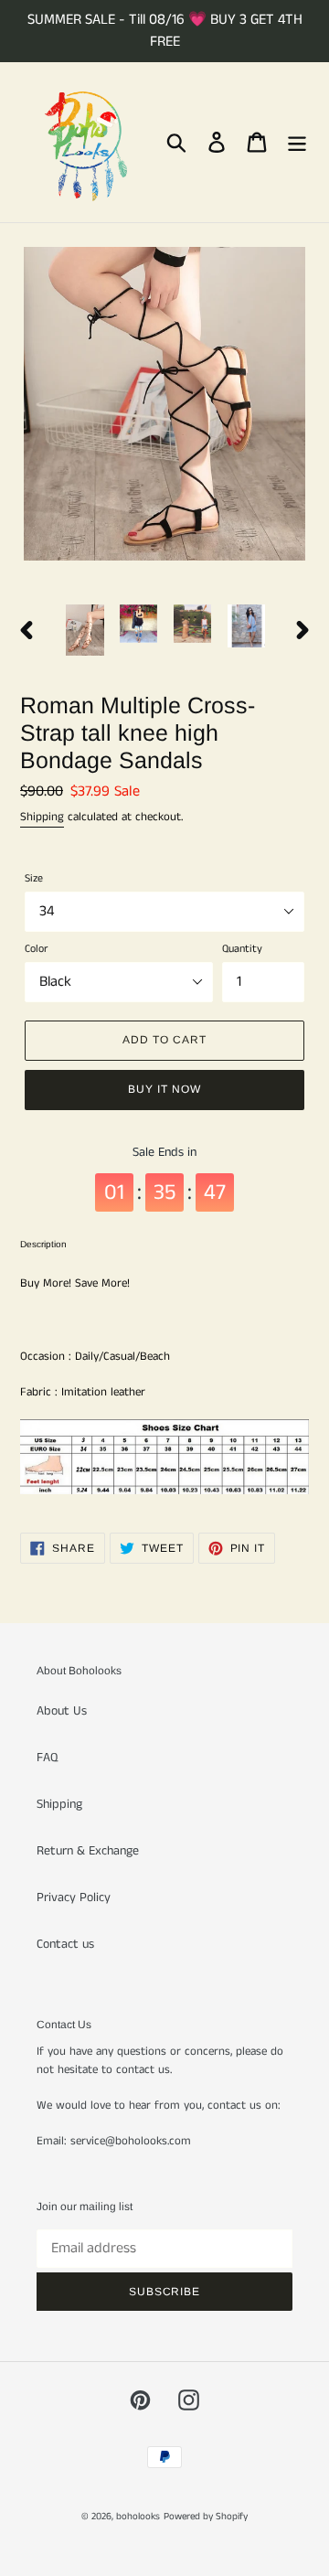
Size (34, 878)
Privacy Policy (74, 1897)
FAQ (47, 1758)
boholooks (138, 2517)
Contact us (65, 1944)
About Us (62, 1711)
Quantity (242, 949)
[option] (85, 630)
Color (36, 949)
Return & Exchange (88, 1851)
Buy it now (164, 1089)
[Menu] (297, 142)
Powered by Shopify (206, 2517)
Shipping (42, 817)
